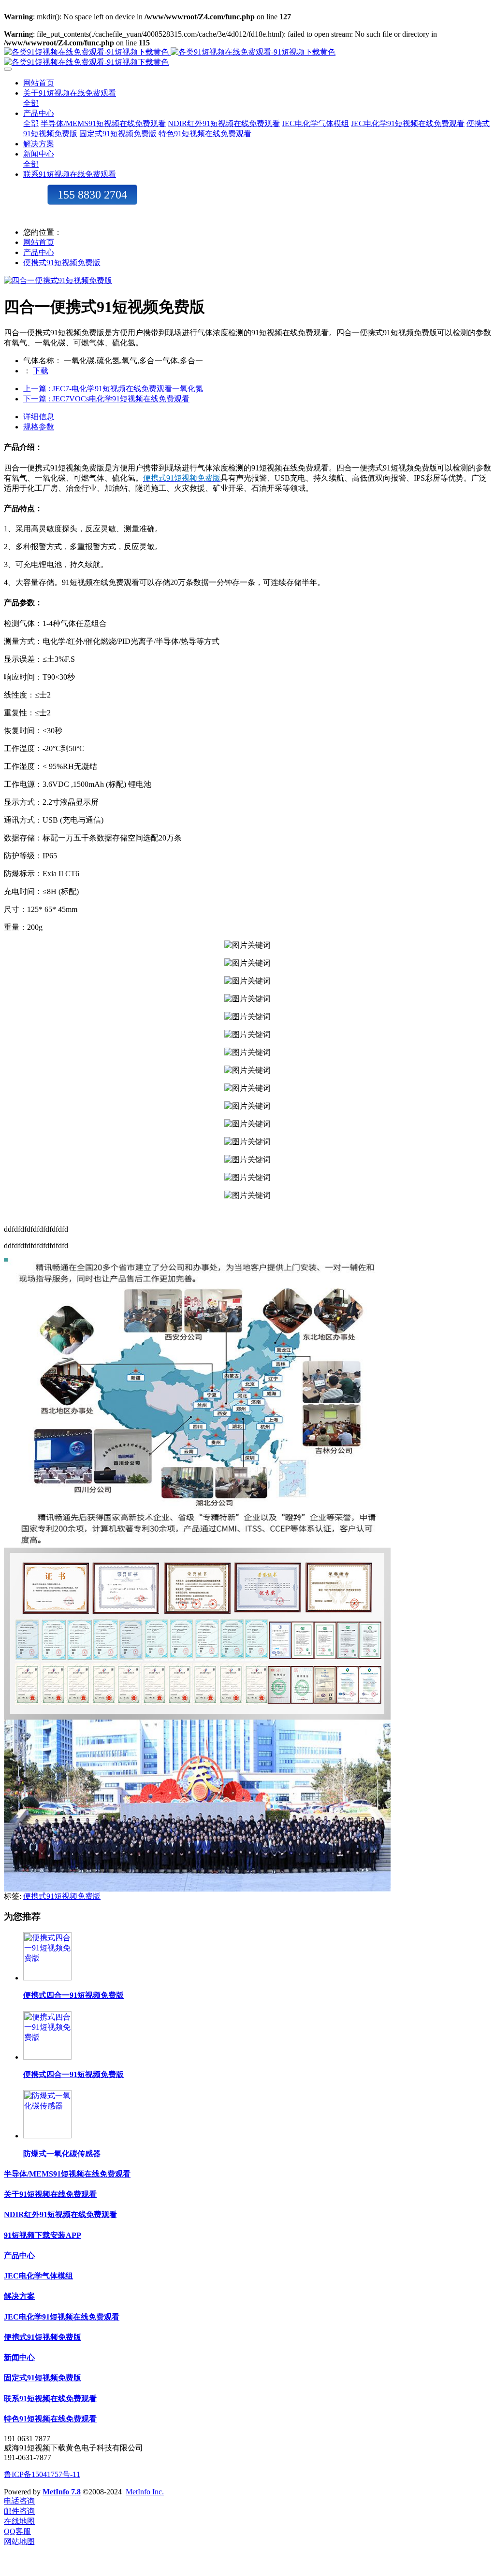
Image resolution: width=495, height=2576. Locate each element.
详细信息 (39, 417)
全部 (31, 103)
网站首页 (39, 83)
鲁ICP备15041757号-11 (42, 2474)
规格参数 (39, 427)
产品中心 (39, 252)
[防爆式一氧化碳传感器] (47, 2136)
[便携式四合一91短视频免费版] (47, 1978)
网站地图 (19, 2541)
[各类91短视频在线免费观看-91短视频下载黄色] (247, 57)
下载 (41, 371)
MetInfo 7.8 (62, 2492)
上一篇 (113, 389)
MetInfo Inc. (145, 2492)
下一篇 (106, 399)
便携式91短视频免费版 (62, 263)
